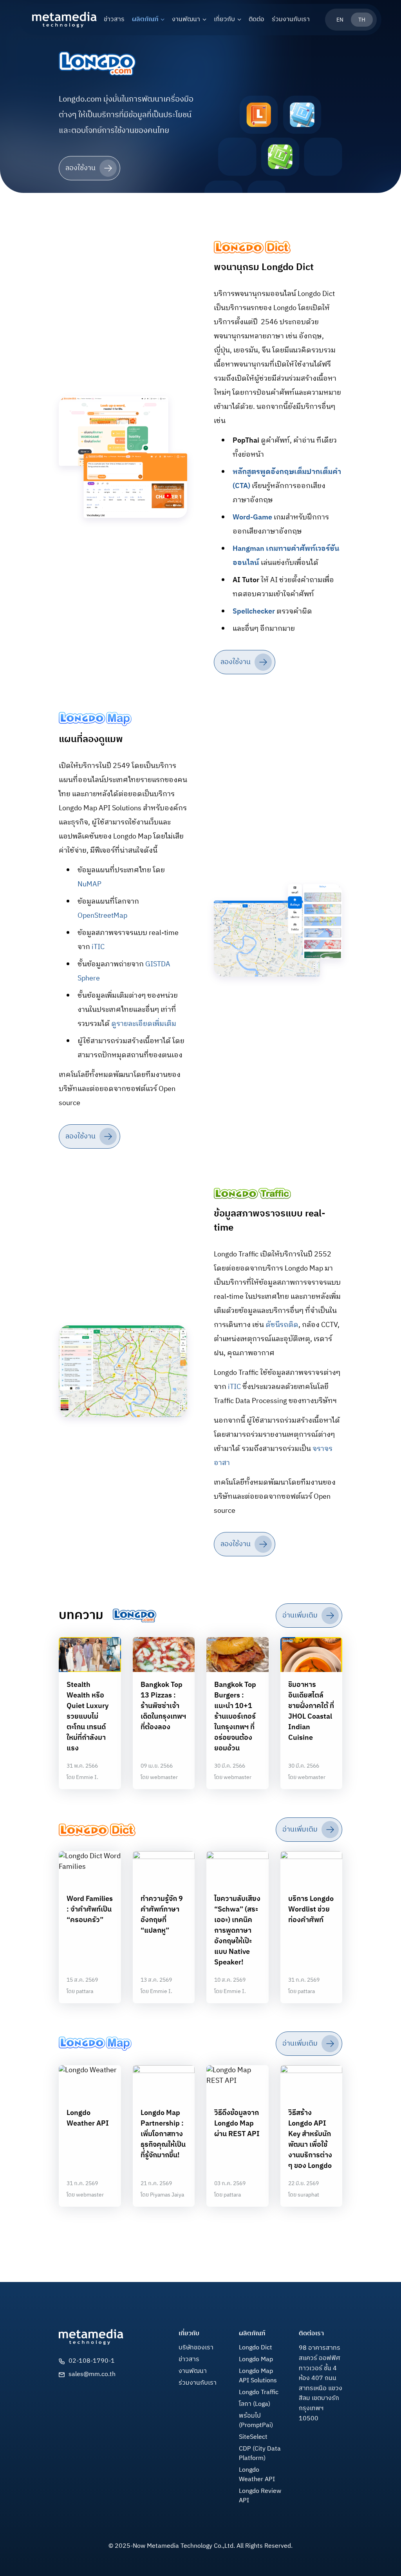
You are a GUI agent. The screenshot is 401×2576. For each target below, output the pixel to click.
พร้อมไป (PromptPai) (256, 2421)
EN (340, 20)
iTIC (98, 947)
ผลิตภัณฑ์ (145, 20)
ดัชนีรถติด (282, 1325)
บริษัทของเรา (196, 2348)
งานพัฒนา (186, 20)
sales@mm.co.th (92, 2374)
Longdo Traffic (259, 2393)
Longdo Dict (256, 2348)
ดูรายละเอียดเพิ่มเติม (144, 1024)
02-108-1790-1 (92, 2361)
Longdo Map (256, 2360)
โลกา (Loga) (255, 2404)
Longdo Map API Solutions (258, 2376)
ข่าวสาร (114, 20)
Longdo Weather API (257, 2475)
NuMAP (89, 884)
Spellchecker (254, 612)
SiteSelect (253, 2437)
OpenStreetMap (102, 916)
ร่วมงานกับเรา (291, 20)
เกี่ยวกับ (224, 20)
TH (362, 20)
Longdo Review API (260, 2496)
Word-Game (252, 517)
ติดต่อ (256, 20)
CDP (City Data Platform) (260, 2454)
